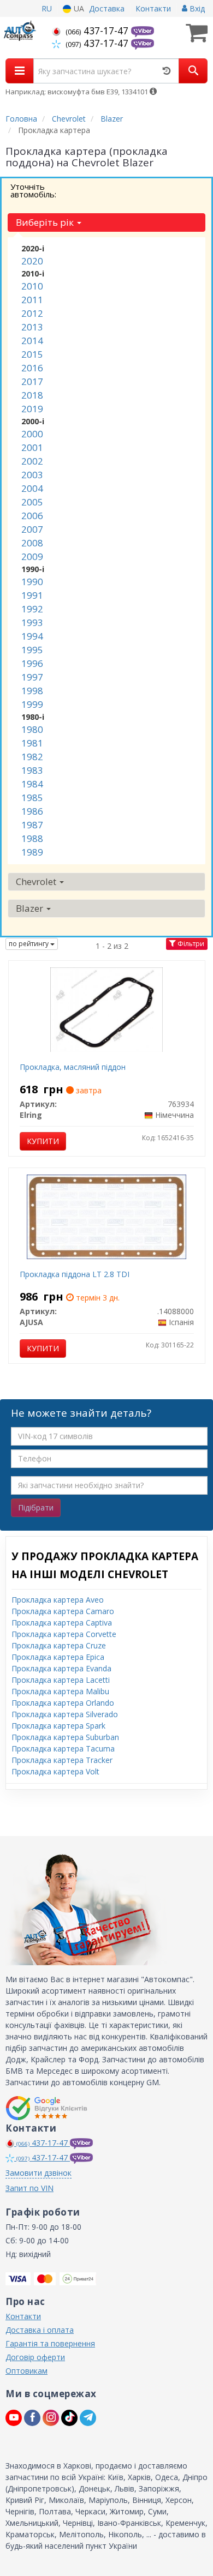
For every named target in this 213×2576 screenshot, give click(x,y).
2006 (32, 516)
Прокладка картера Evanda (61, 1668)
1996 (32, 663)
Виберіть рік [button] (46, 222)
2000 (32, 434)
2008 (32, 543)
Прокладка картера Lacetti (61, 1680)
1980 (32, 729)
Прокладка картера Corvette (64, 1634)
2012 (32, 313)
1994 (32, 636)
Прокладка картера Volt (55, 1771)
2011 (32, 300)
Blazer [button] (31, 908)
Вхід (196, 8)
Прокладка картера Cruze (59, 1645)
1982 (32, 757)
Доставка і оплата (40, 2330)
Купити (43, 1141)
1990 (32, 582)
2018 (32, 395)
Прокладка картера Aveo (58, 1600)
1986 (32, 811)
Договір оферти (35, 2357)
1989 (32, 852)
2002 (32, 461)
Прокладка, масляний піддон (73, 1067)
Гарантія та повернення (50, 2343)
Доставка (107, 8)
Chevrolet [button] (37, 881)
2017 (32, 381)
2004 (32, 488)
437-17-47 (98, 31)
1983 (32, 770)
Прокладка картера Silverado (65, 1714)
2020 (32, 261)
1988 (32, 838)
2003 (32, 475)
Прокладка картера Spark (58, 1726)
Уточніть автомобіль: (33, 190)
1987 (32, 825)
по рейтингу (29, 944)
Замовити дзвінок (39, 2173)
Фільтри (190, 944)
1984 (32, 784)
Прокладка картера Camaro (63, 1611)
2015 (32, 354)
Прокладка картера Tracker (62, 1760)
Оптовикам (26, 2371)
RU (47, 8)
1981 (32, 743)
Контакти (153, 8)
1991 (32, 595)
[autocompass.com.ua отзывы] (48, 2108)
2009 (32, 556)
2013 (32, 327)
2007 (32, 529)
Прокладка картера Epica (58, 1657)
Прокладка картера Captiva (62, 1623)
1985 (32, 798)
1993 (32, 622)
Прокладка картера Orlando (63, 1703)
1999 (32, 704)
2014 (32, 341)
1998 (32, 691)
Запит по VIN (29, 2188)
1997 (32, 677)
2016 (32, 368)
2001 (32, 447)
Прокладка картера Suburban (65, 1737)
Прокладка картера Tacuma (63, 1749)
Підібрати (36, 1507)
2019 (32, 409)
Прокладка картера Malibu (60, 1691)
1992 (32, 609)
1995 (32, 650)
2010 (32, 286)
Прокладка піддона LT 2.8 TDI (75, 1274)
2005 (32, 502)
